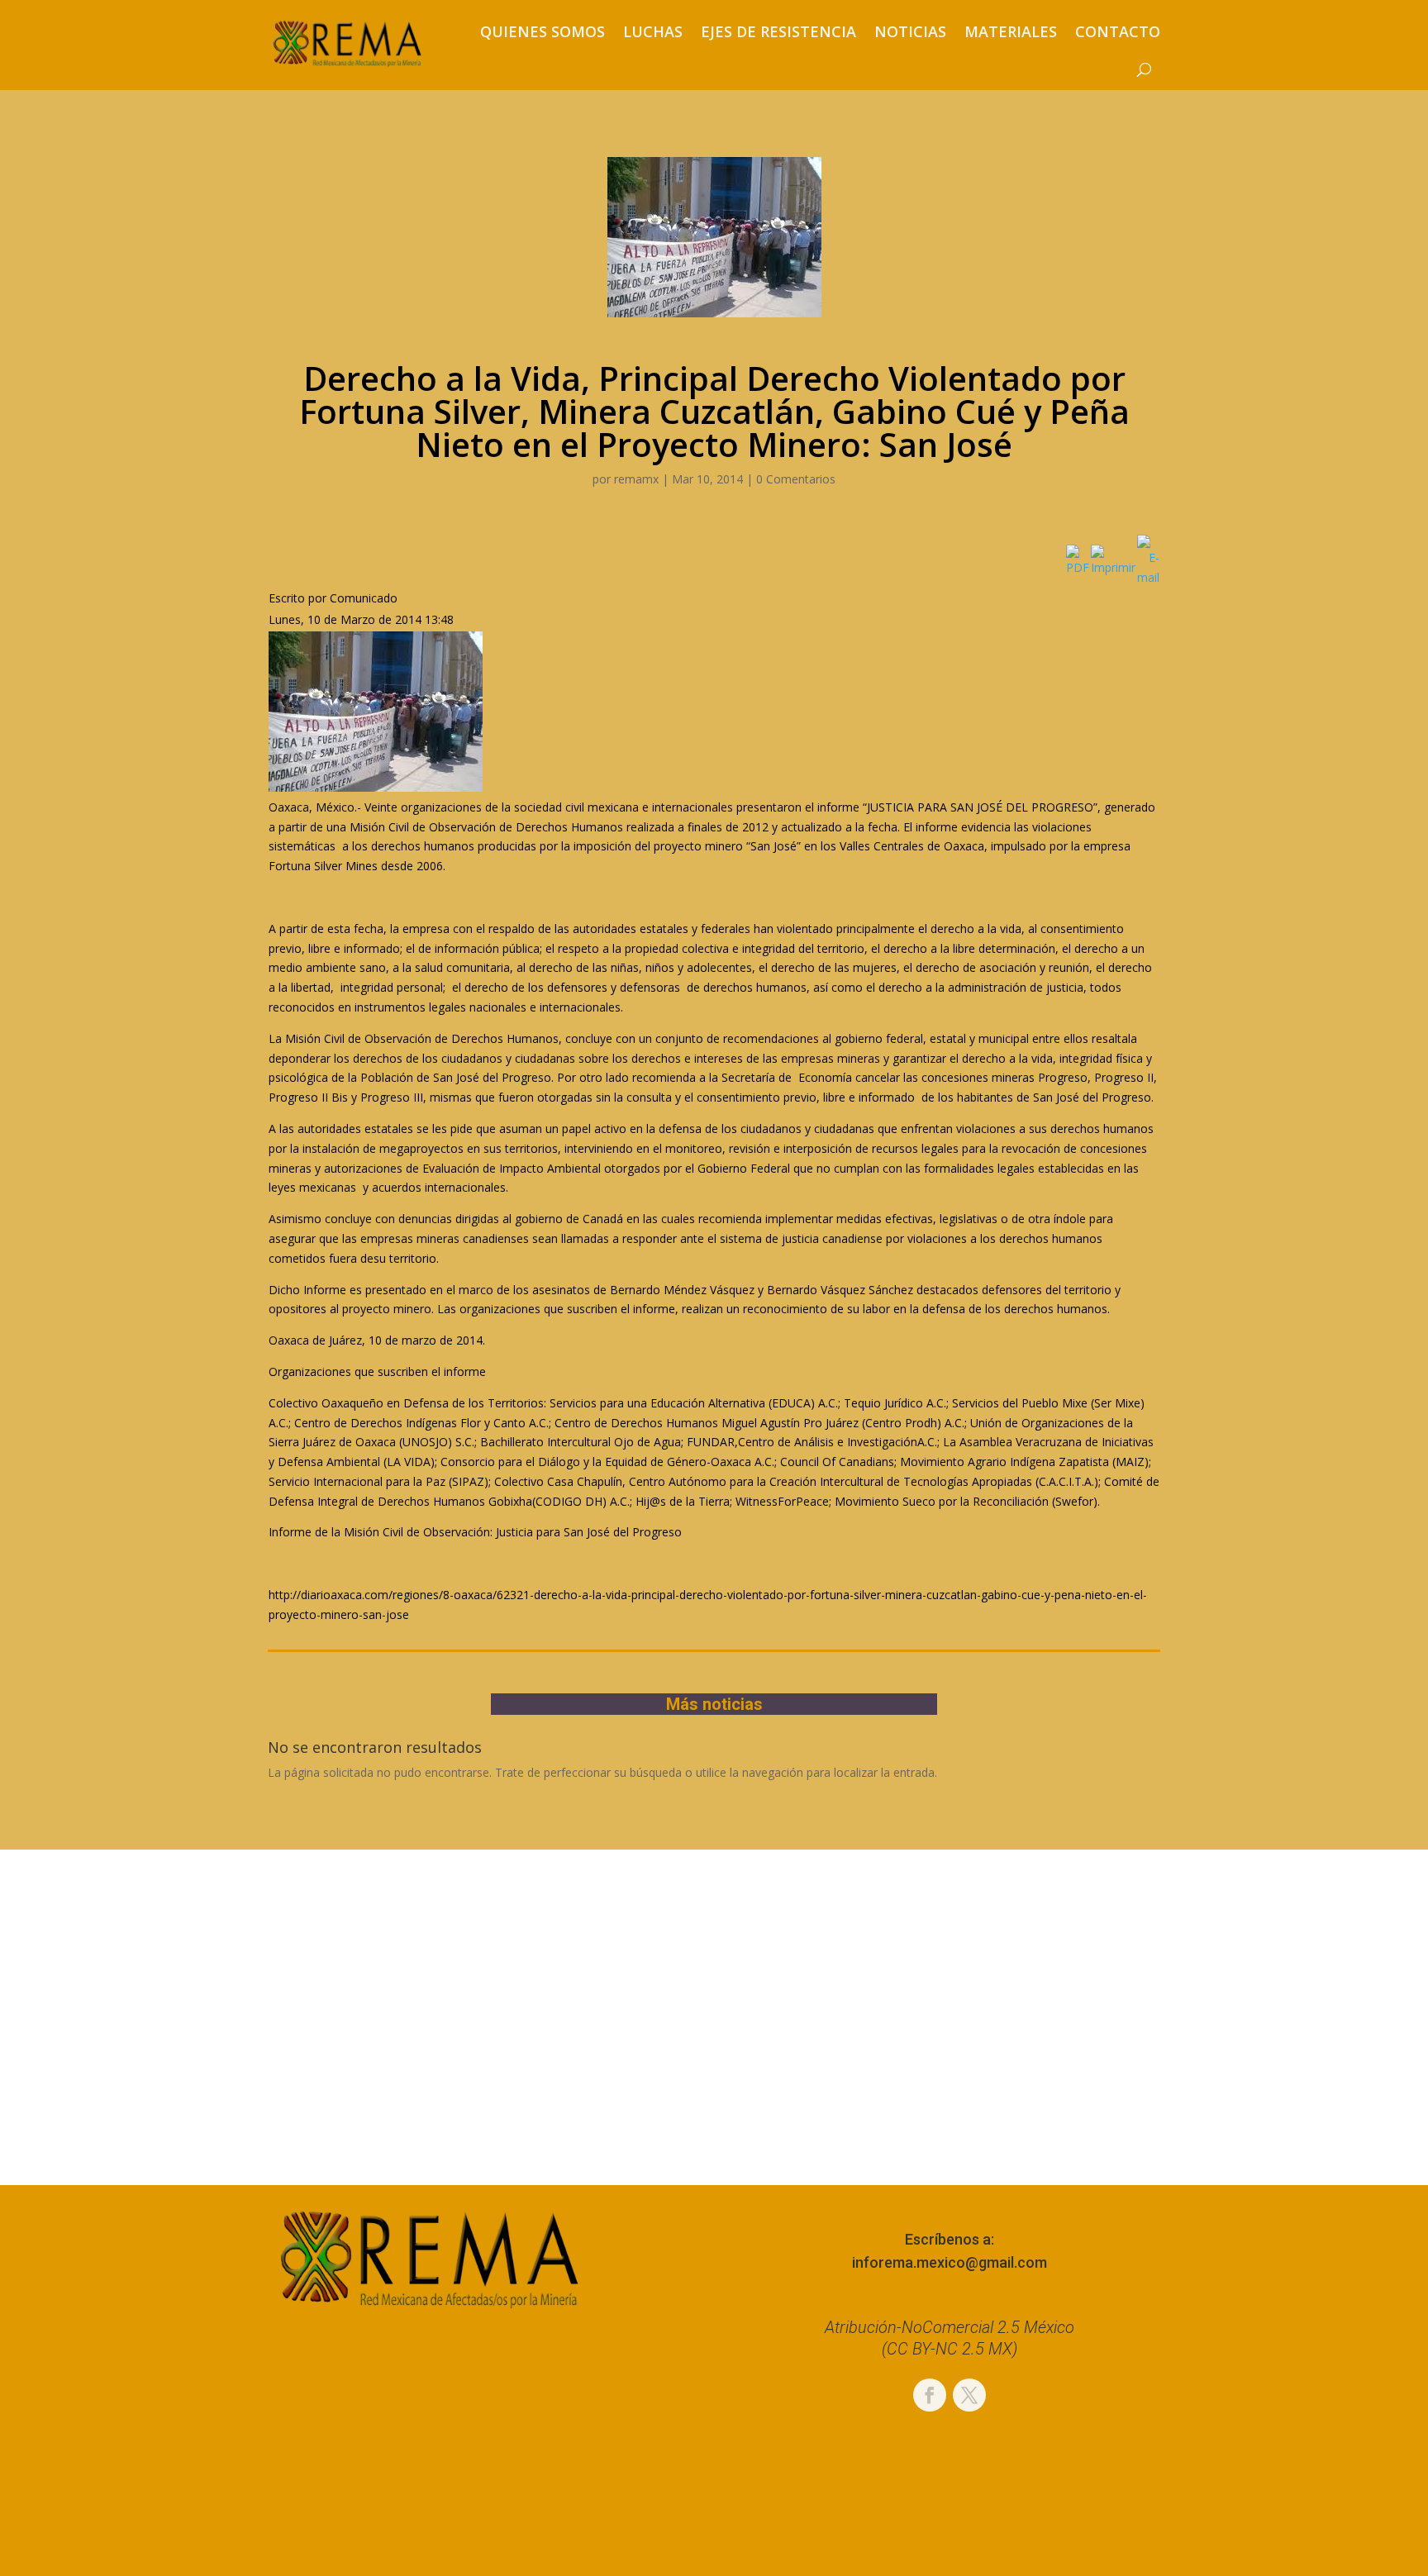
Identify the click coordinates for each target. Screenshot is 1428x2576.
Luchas (653, 31)
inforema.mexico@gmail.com (950, 2262)
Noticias (910, 31)
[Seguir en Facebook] (930, 2395)
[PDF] (1078, 567)
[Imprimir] (1113, 567)
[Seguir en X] (969, 2395)
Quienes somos (543, 31)
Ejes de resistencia (778, 31)
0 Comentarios (796, 479)
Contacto (1118, 31)
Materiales (1011, 31)
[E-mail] (1148, 577)
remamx (636, 479)
